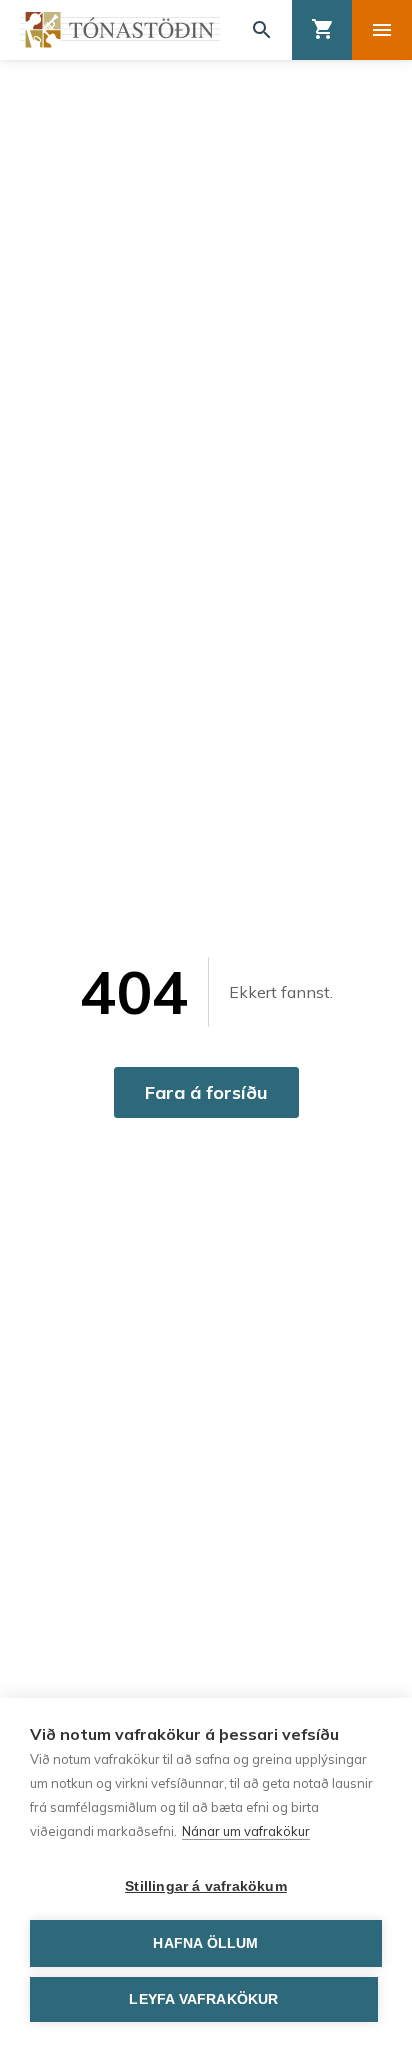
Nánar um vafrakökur (246, 1831)
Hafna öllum (205, 1943)
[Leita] (262, 30)
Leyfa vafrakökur (203, 1999)
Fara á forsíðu (206, 1092)
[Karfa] (322, 30)
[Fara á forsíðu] (120, 29)
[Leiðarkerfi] (382, 30)
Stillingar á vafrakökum (206, 1886)
